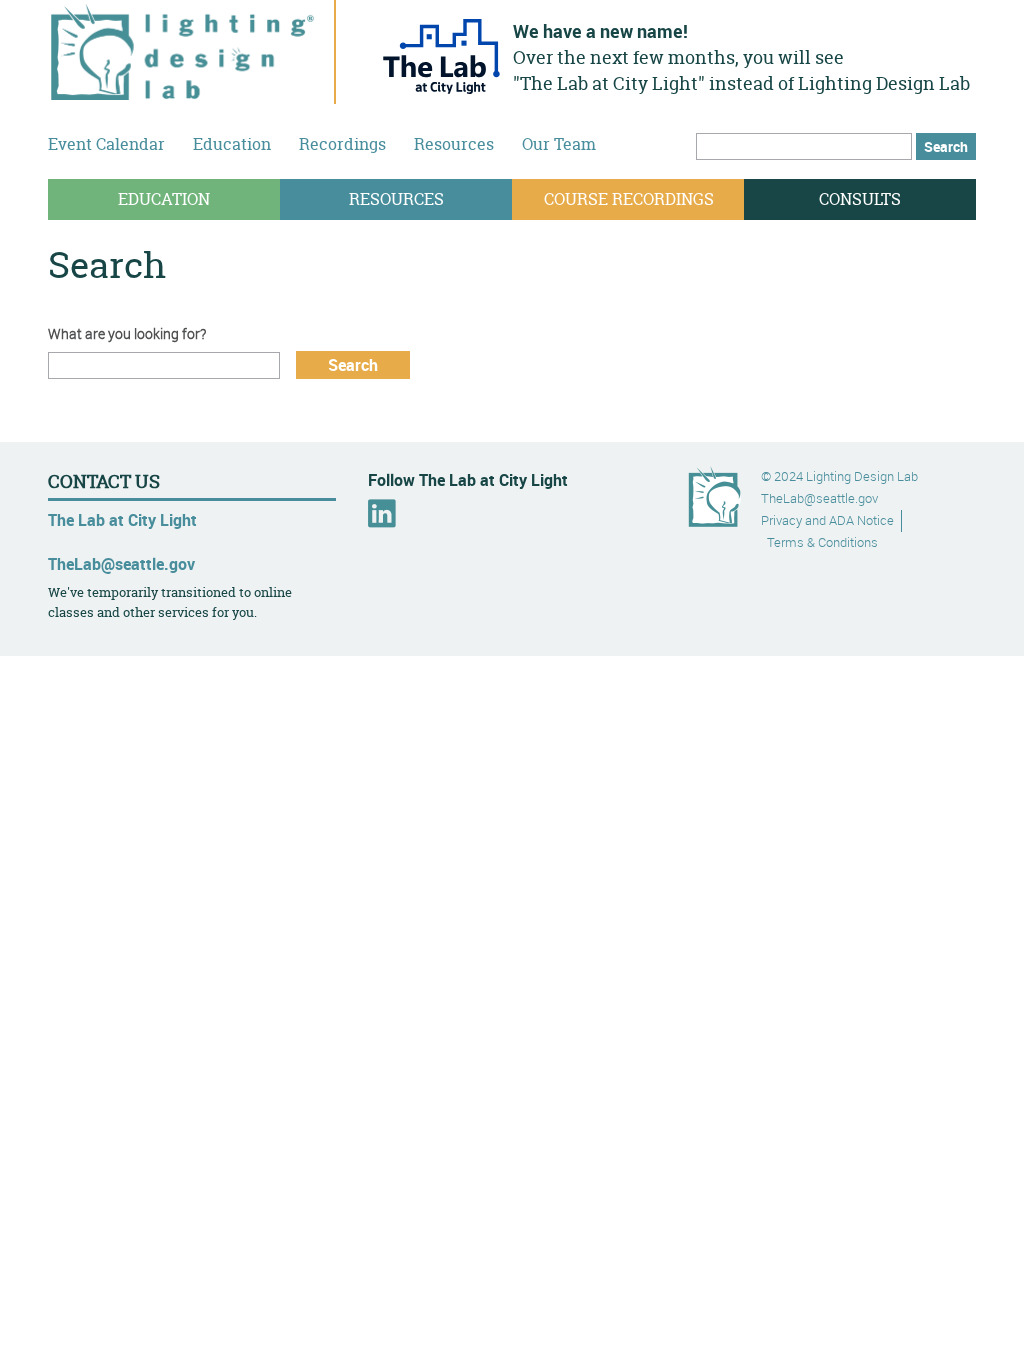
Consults (860, 199)
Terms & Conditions (822, 542)
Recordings (342, 144)
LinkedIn (382, 513)
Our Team (559, 144)
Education (232, 144)
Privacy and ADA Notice (827, 520)
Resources (454, 144)
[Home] (183, 89)
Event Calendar (106, 144)
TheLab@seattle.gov (121, 564)
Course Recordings (629, 199)
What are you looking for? (127, 333)
